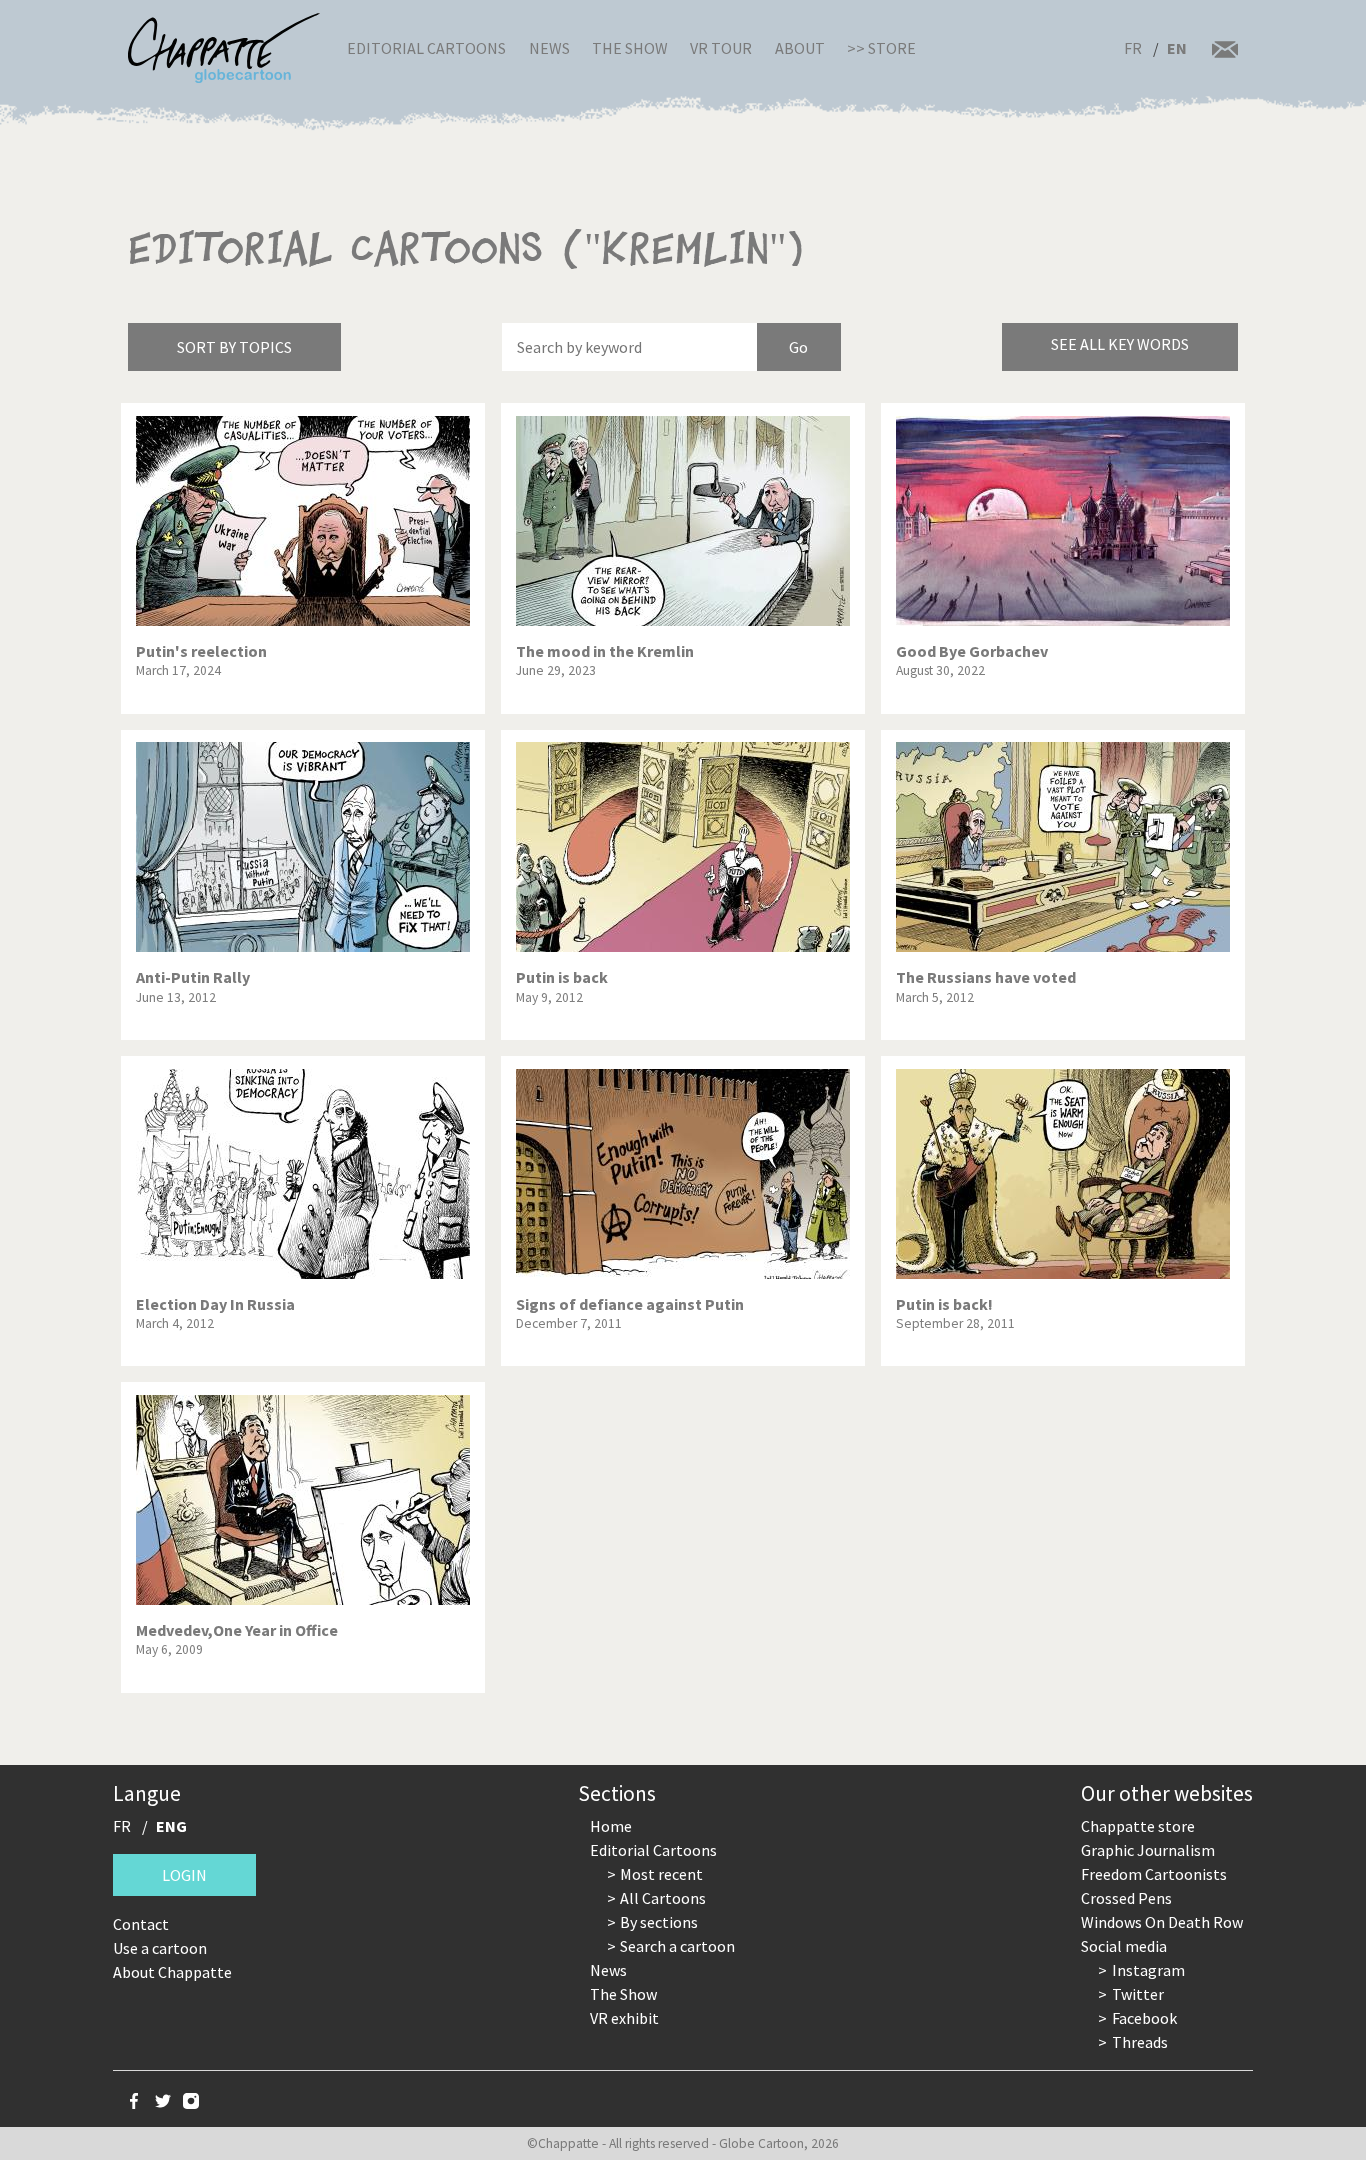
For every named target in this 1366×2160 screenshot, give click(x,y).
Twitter (1138, 1994)
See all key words (1120, 344)
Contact (141, 1924)
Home (611, 1826)
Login (184, 1875)
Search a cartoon (677, 1946)
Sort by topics (234, 347)
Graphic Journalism (1148, 1850)
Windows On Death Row (1162, 1922)
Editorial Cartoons (426, 48)
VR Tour (721, 48)
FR (1133, 48)
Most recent (661, 1874)
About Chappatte (172, 1972)
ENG (171, 1826)
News (549, 48)
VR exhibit (624, 2018)
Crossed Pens (1126, 1898)
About (800, 48)
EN (1177, 48)
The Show (630, 48)
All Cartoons (663, 1898)
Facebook (1144, 2018)
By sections (659, 1922)
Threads (1140, 2042)
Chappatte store (1138, 1826)
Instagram (1148, 1970)
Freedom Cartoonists (1154, 1874)
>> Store (881, 48)
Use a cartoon (160, 1948)
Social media (1124, 1946)
